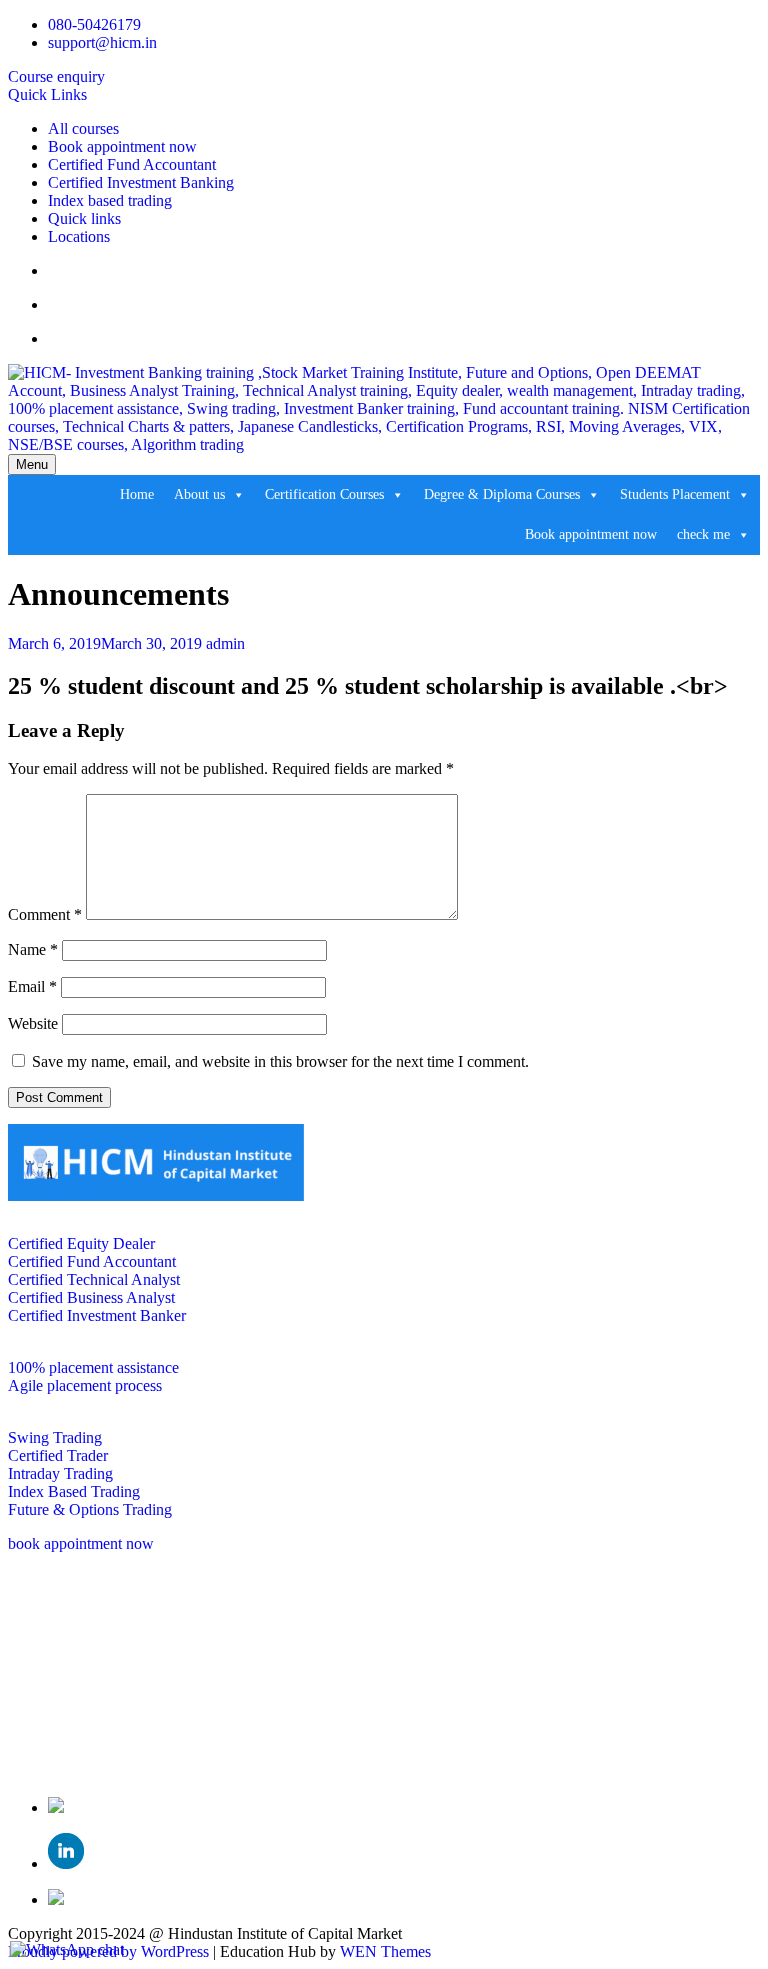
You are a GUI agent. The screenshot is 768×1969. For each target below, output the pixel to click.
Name (33, 949)
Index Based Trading (74, 1491)
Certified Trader (58, 1455)
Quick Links (47, 94)
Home (137, 494)
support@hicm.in (102, 42)
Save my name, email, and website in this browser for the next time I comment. (280, 1061)
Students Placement (675, 494)
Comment (45, 914)
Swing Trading (55, 1437)
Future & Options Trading (90, 1509)
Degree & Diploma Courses (502, 494)
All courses (83, 128)
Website (33, 1023)
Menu (32, 464)
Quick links (84, 218)
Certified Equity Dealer (81, 1243)
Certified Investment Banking (141, 182)
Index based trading (110, 200)
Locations (79, 236)
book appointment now (81, 1543)
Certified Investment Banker (97, 1315)
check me (703, 534)
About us (199, 494)
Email (32, 986)
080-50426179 (94, 24)
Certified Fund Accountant (132, 164)
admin (225, 643)
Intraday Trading (60, 1473)
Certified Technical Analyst (94, 1279)
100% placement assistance (93, 1367)
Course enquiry (56, 76)
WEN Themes (385, 1951)
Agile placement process (85, 1385)
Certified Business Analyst (91, 1297)
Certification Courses (324, 494)
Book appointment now (122, 146)
